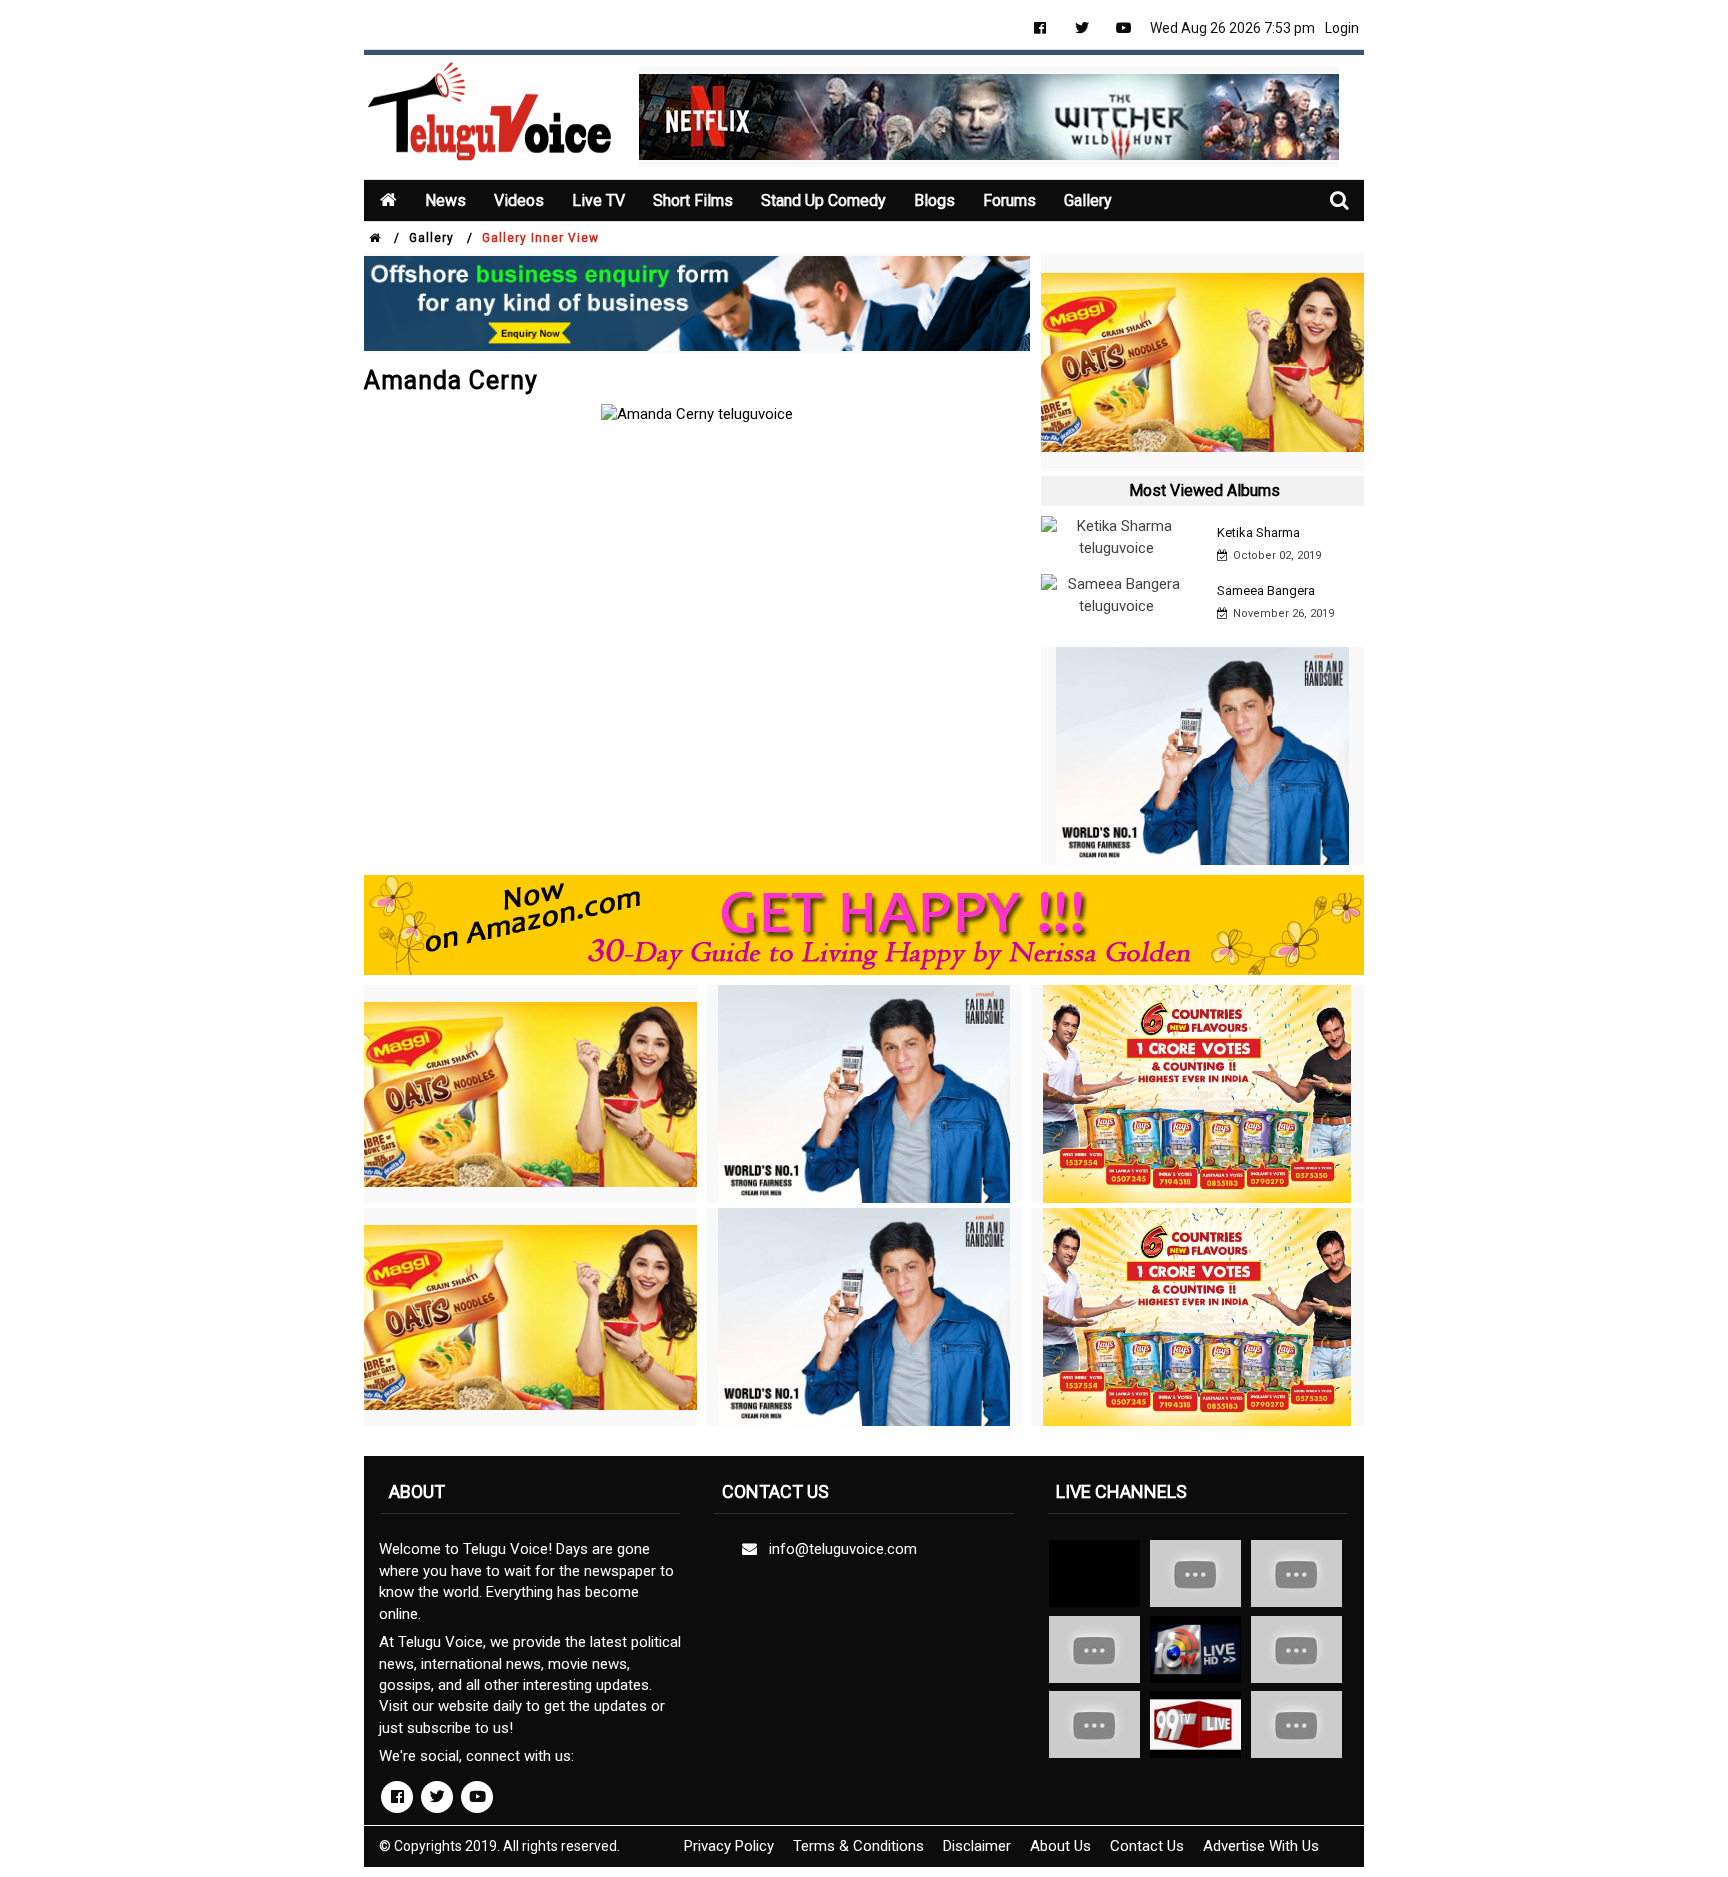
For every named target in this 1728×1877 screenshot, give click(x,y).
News (445, 200)
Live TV (598, 200)
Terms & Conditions (858, 1846)
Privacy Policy (729, 1846)
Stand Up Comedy (823, 200)
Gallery (1088, 200)
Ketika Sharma (1258, 532)
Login (1342, 28)
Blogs (934, 200)
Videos (519, 200)
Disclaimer (977, 1846)
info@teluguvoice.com (839, 1549)
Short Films (693, 200)
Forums (1009, 200)
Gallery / (441, 238)
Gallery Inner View (540, 238)
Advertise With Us (1261, 1846)
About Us (1060, 1846)
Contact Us (1147, 1846)
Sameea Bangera (1266, 590)
